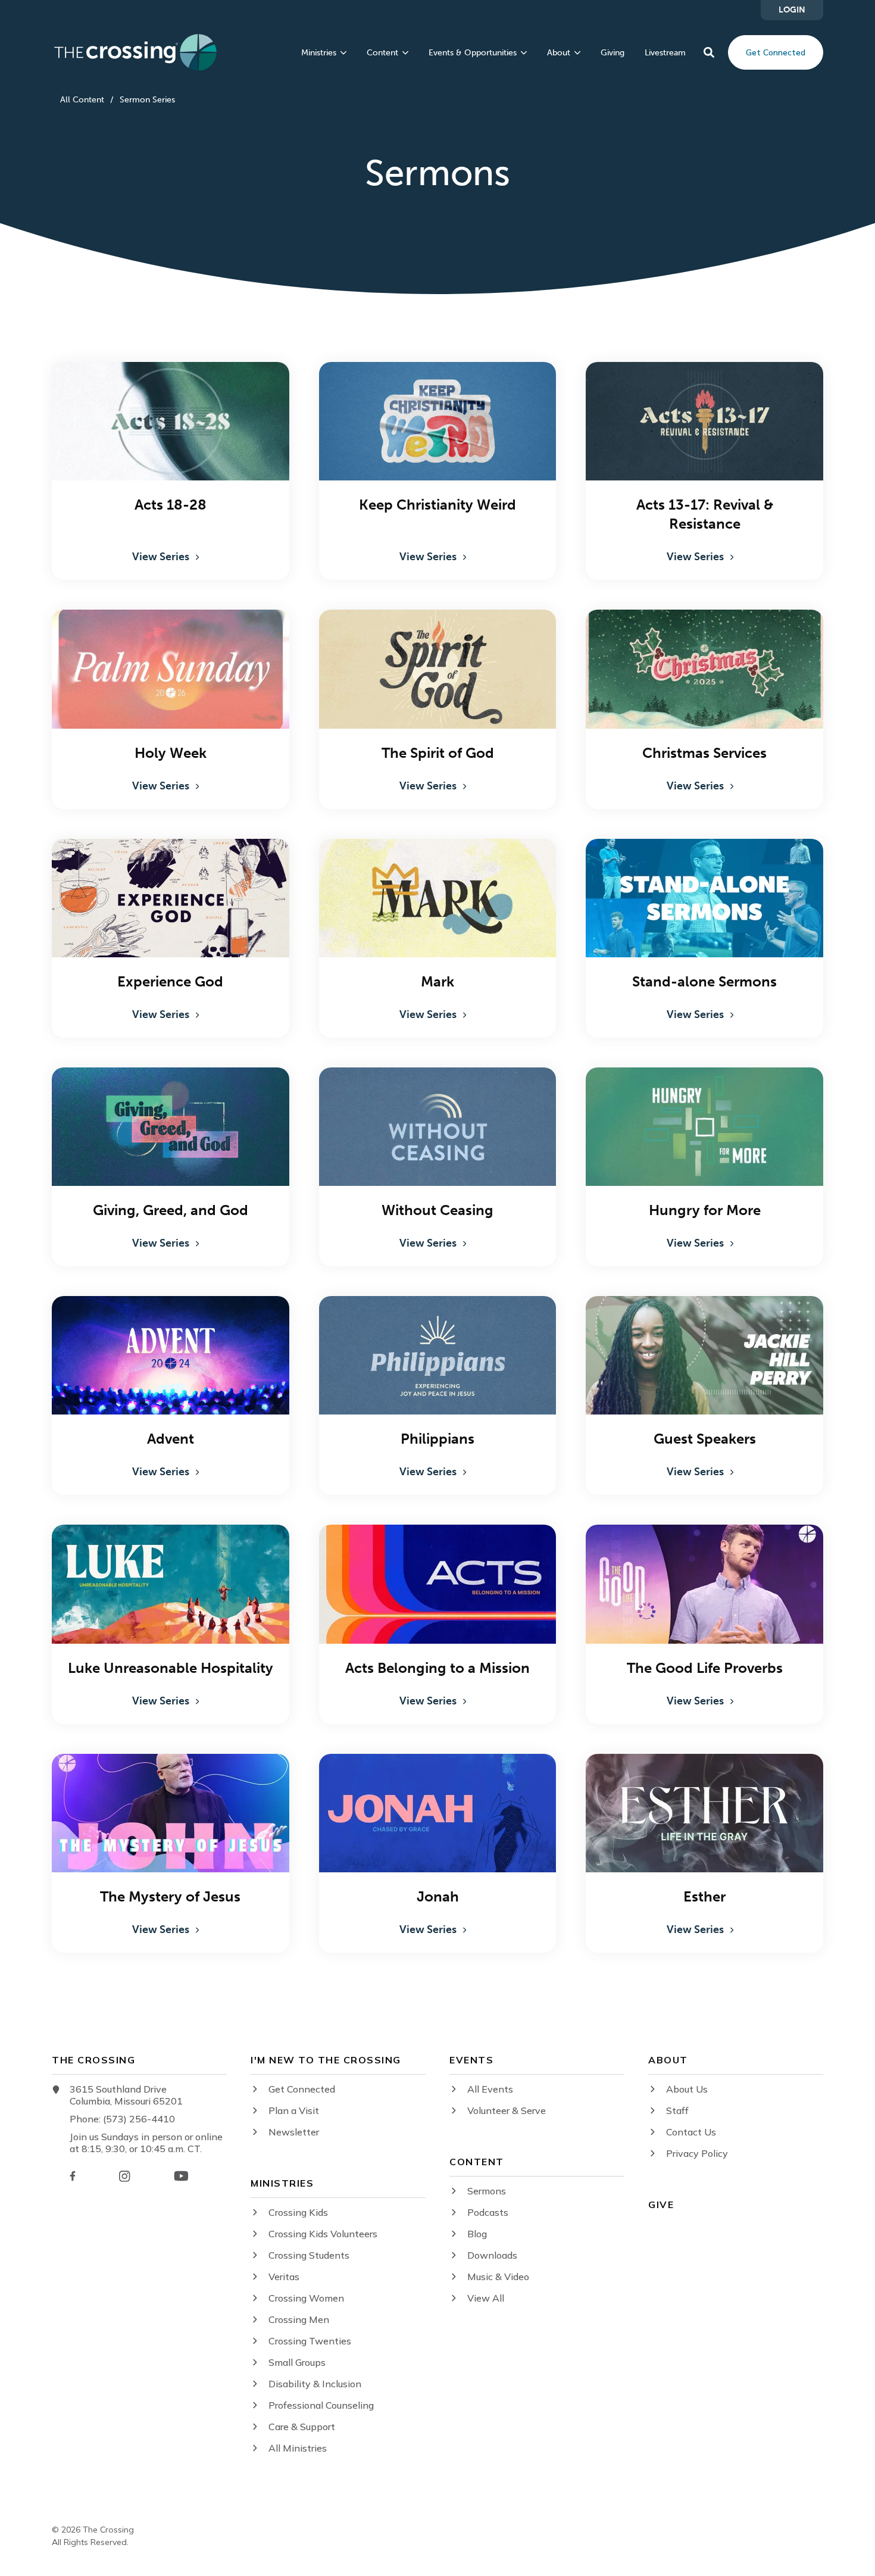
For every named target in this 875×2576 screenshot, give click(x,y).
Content (382, 53)
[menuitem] (792, 10)
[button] (709, 52)
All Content (82, 100)
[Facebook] (73, 2176)
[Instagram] (124, 2176)
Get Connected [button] (776, 52)
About (559, 53)
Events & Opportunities (473, 53)
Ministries (319, 53)
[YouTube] (181, 2176)
